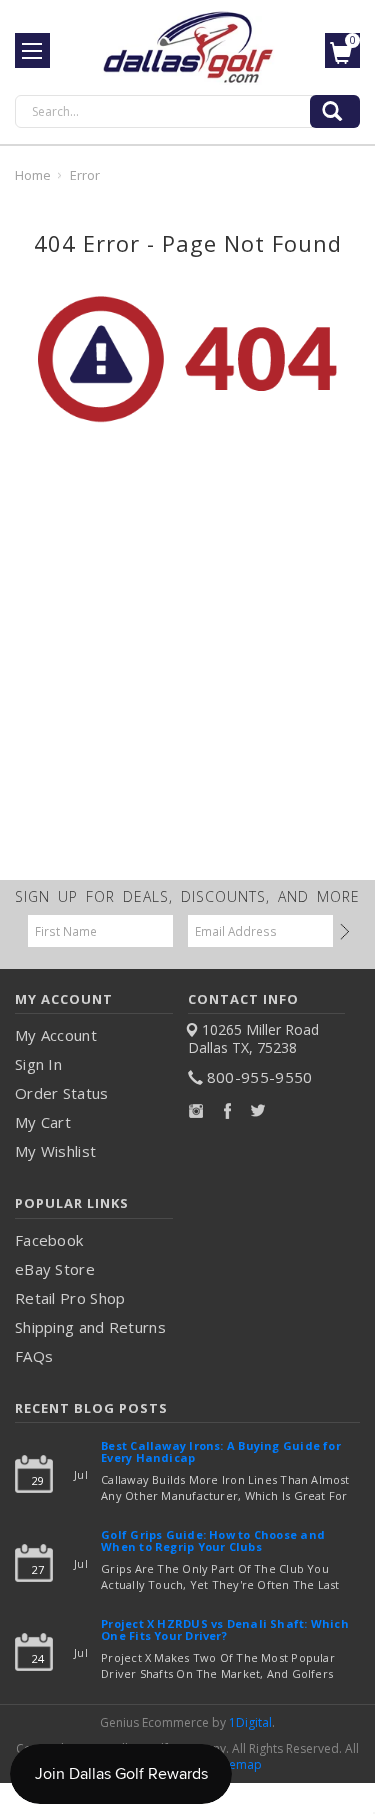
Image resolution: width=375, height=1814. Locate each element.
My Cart (43, 1122)
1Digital (250, 1722)
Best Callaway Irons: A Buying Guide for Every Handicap (221, 1452)
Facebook (49, 1240)
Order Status (62, 1093)
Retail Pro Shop (70, 1298)
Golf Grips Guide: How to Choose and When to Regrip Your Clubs (213, 1541)
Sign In (38, 1064)
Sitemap (239, 1764)
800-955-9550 (260, 1077)
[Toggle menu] (32, 50)
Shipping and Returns (90, 1327)
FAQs (34, 1356)
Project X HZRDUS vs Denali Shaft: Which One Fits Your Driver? (225, 1630)
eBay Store (55, 1269)
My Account (56, 1035)
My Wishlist (55, 1151)
